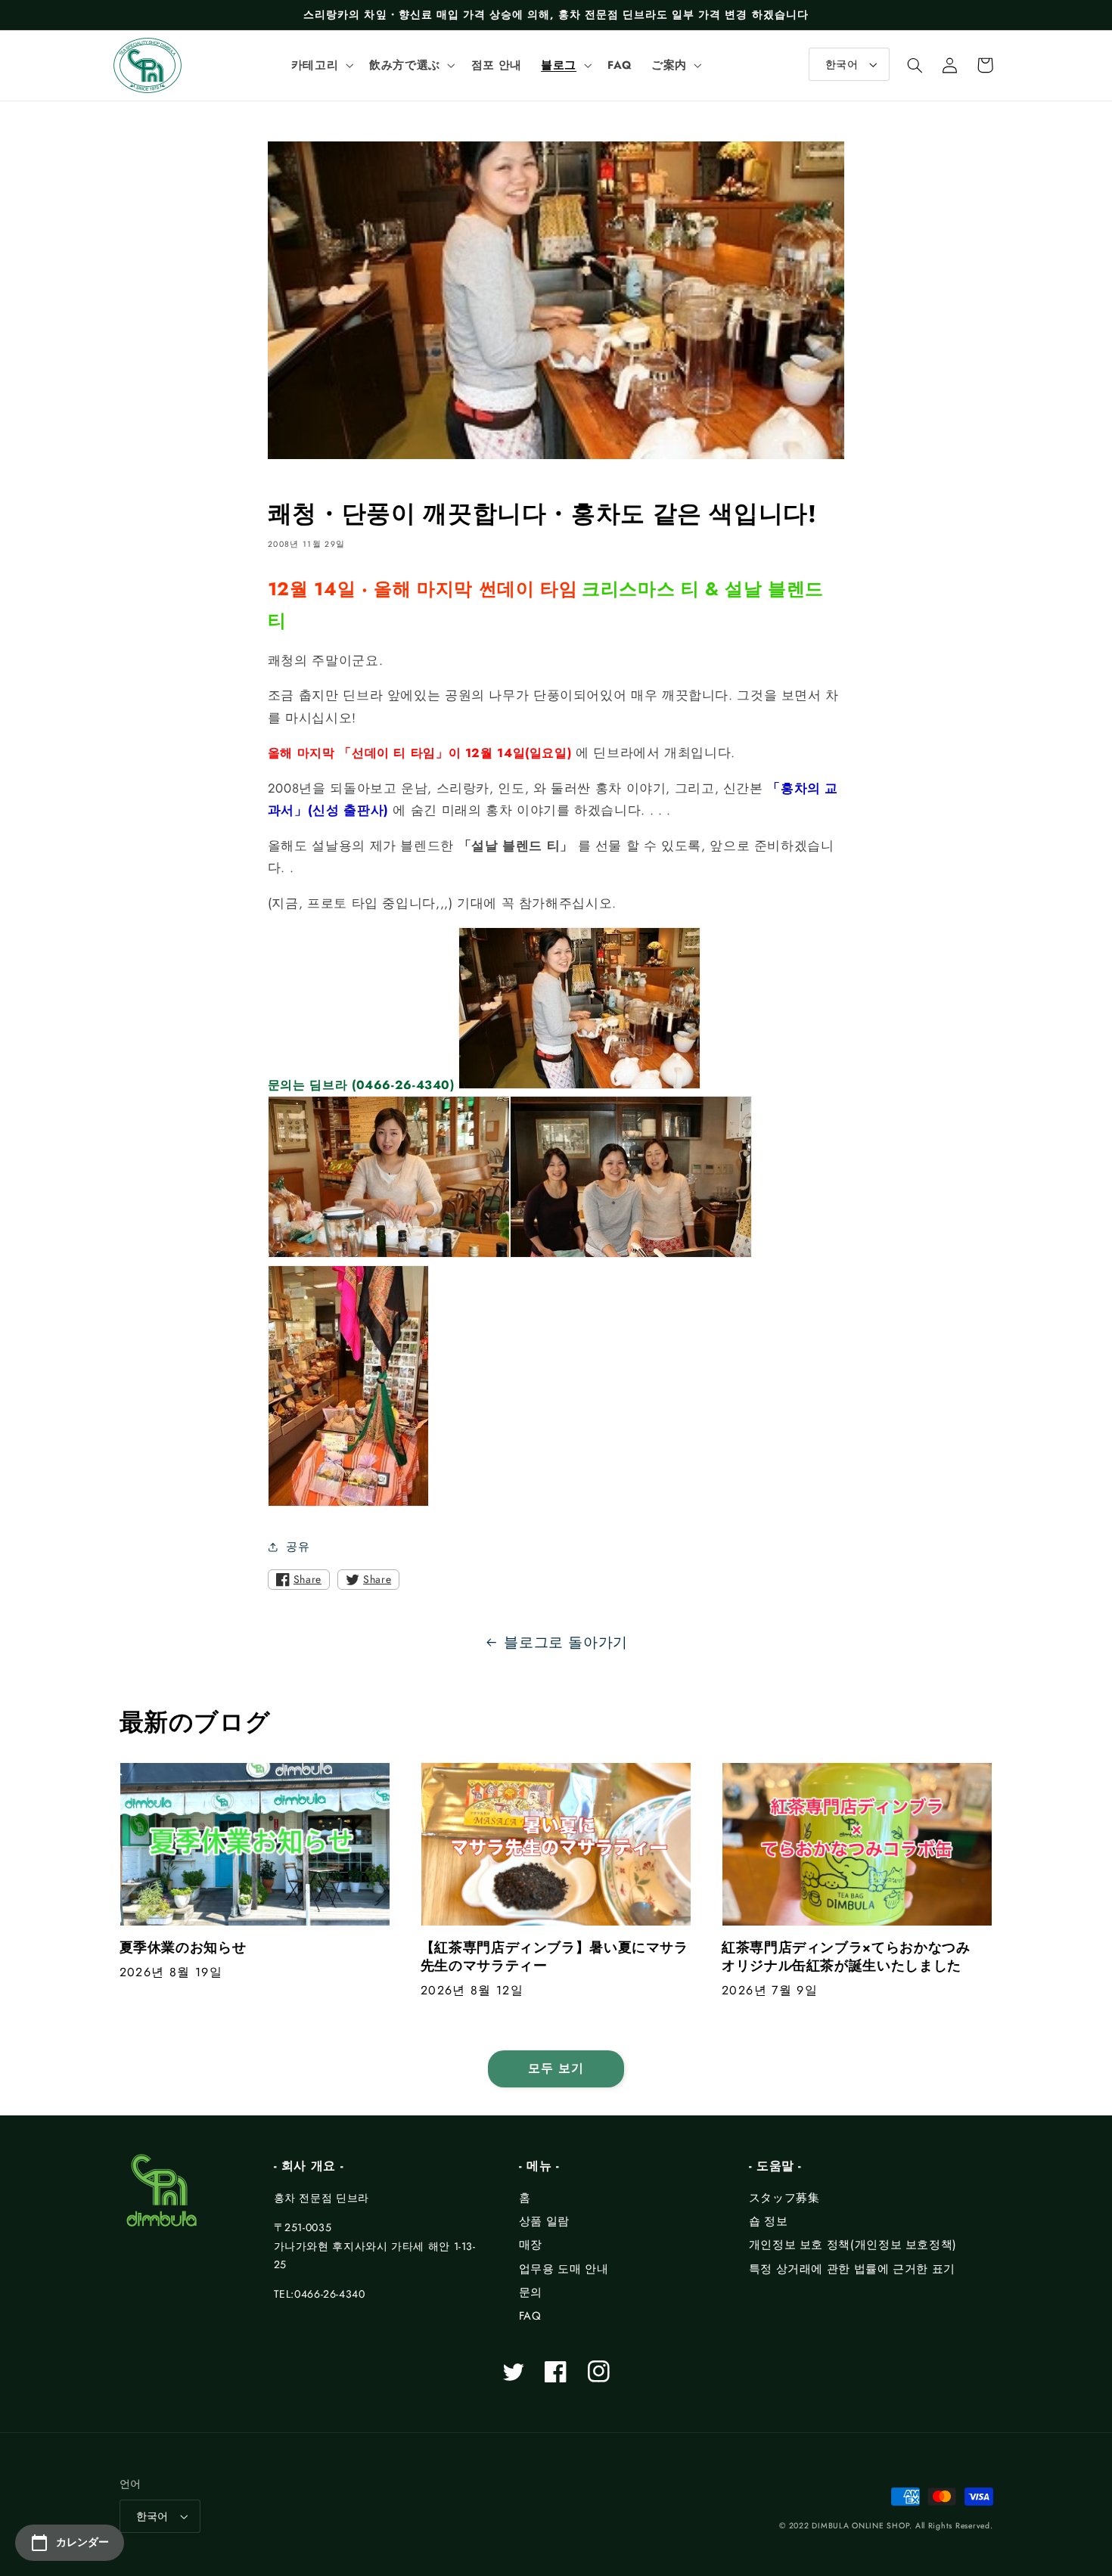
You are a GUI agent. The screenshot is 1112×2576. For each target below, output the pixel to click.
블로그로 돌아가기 (566, 1642)
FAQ (530, 2316)
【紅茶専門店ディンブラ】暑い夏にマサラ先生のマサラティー (554, 1957)
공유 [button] (298, 1547)
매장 (531, 2245)
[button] (320, 65)
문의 (531, 2292)
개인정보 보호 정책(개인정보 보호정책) (853, 2245)
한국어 (842, 64)
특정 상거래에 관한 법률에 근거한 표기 (852, 2269)
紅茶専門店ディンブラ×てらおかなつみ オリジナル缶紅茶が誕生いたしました (853, 1957)
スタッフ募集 (784, 2198)
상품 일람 (544, 2221)
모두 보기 (556, 2068)
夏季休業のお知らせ (183, 1948)
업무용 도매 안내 (564, 2269)
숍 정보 (769, 2221)
